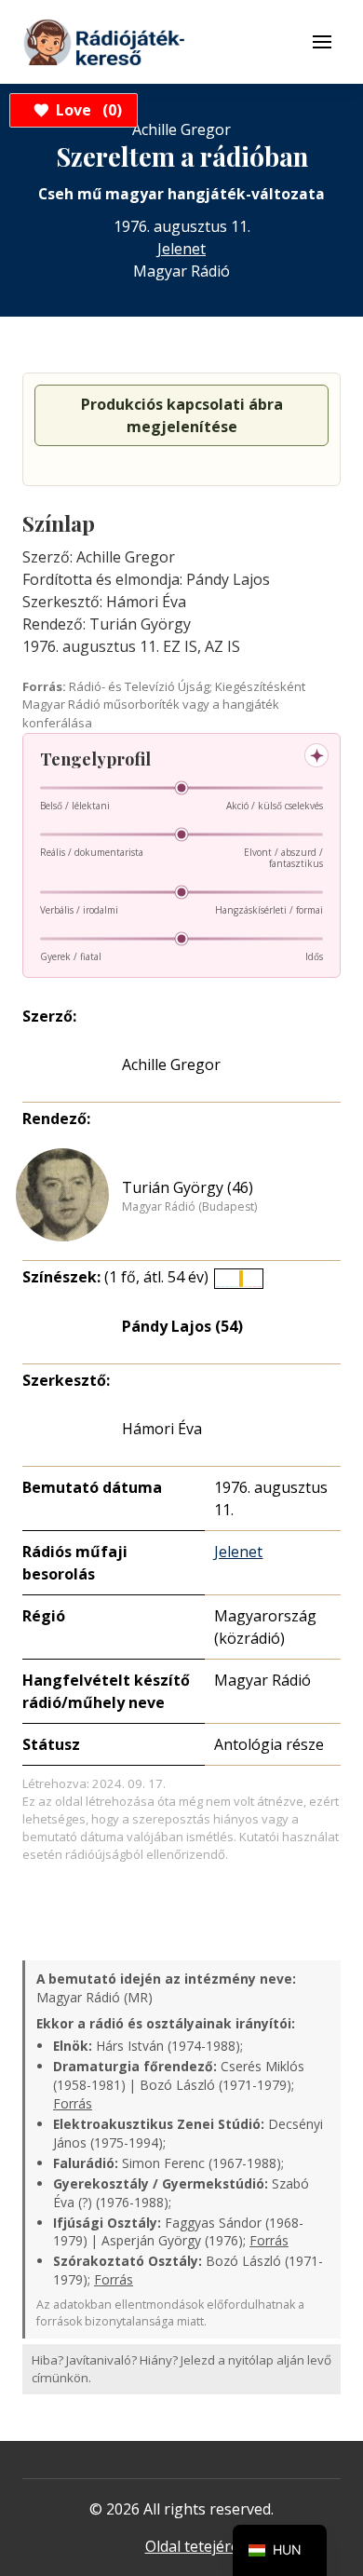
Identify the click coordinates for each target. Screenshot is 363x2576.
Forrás (73, 2103)
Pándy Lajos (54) (182, 1326)
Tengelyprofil (95, 759)
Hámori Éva (162, 1429)
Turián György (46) (188, 1187)
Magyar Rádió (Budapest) (189, 1207)
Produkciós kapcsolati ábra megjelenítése (182, 415)
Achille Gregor (171, 1064)
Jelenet (181, 249)
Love (86, 110)
